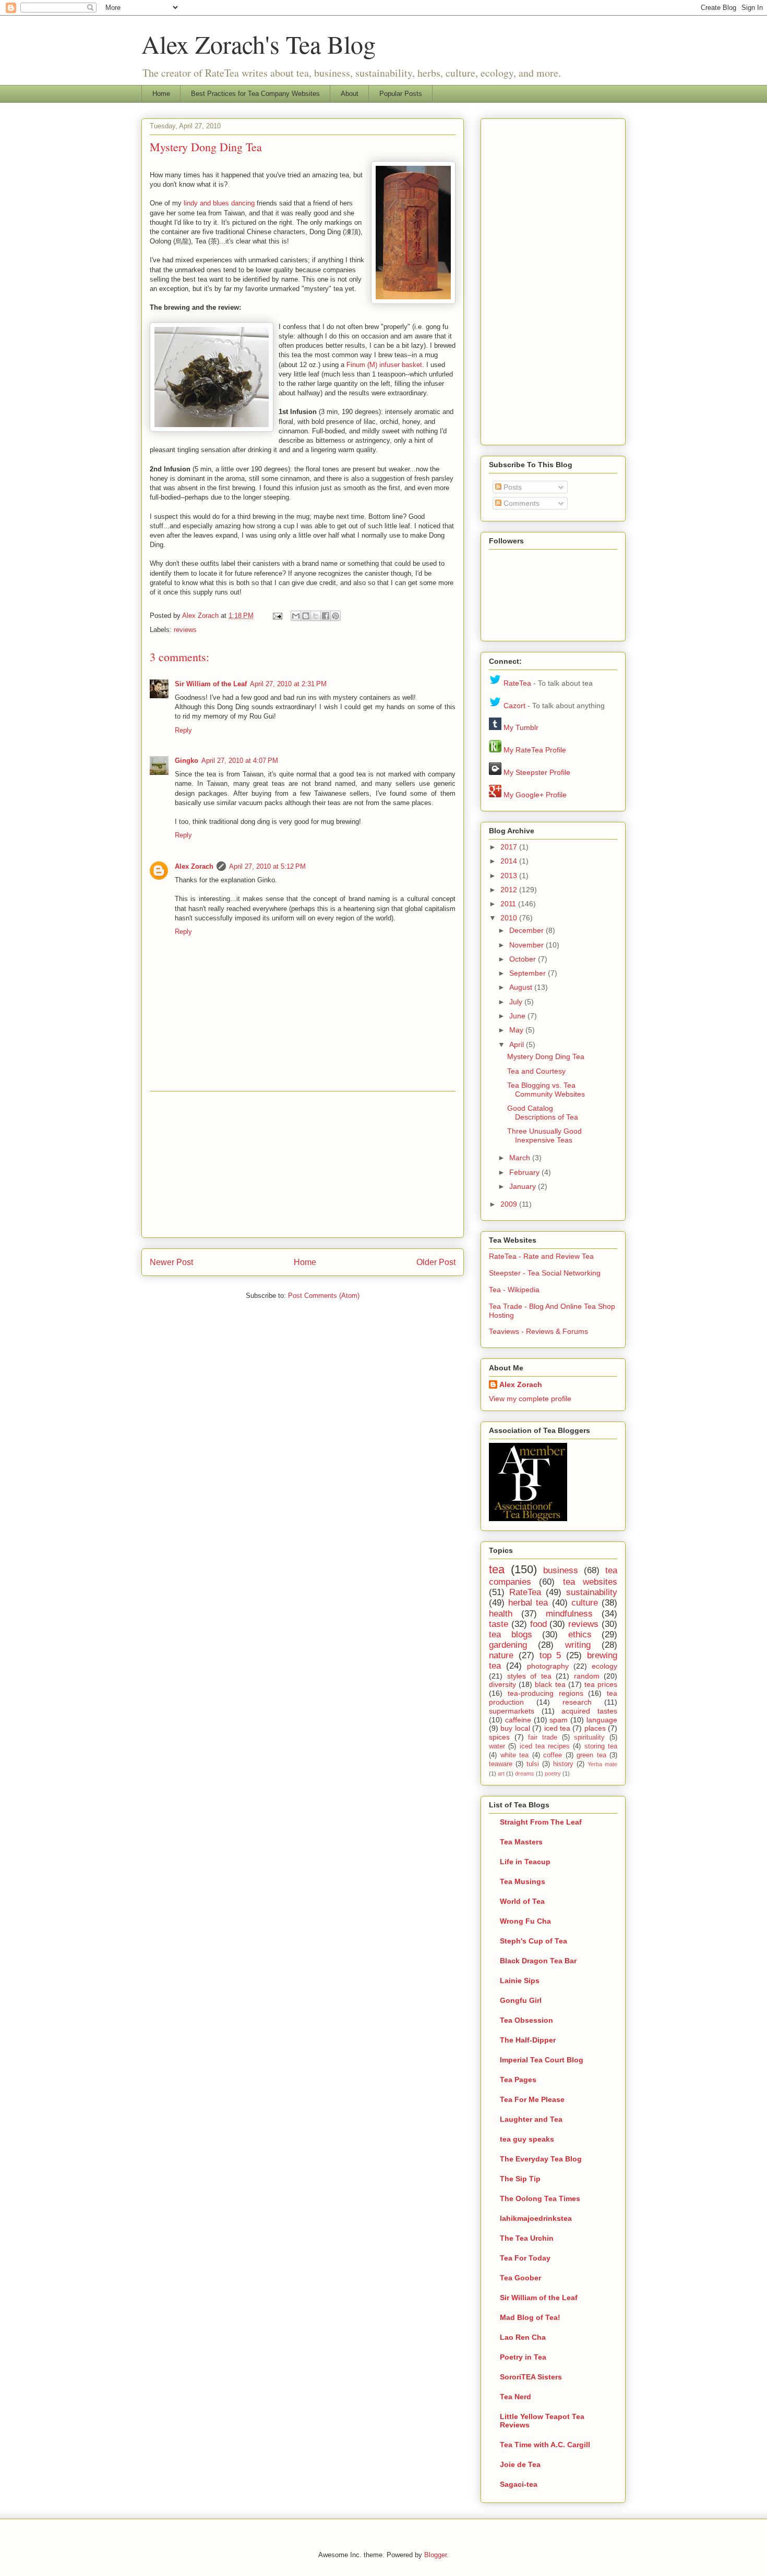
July (517, 1002)
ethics (580, 1635)
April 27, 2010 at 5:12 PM (267, 866)
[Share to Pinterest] (335, 616)
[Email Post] (277, 616)
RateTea (517, 683)
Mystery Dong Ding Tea (546, 1056)
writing (578, 1645)
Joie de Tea (520, 2464)
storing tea (601, 1746)
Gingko (187, 761)
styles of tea (529, 1676)
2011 (509, 904)
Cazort (514, 706)
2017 (510, 847)
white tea (515, 1755)
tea (497, 1569)
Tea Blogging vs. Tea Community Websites (546, 1090)
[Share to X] (316, 616)
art (501, 1773)
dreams (525, 1773)
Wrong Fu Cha (525, 1921)
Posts (512, 487)
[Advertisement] (303, 1164)
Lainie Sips (520, 1980)
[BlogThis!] (306, 616)
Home (161, 94)
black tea (550, 1684)
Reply (183, 730)
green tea (591, 1755)
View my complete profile (530, 1399)
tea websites (590, 1582)
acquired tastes (589, 1711)
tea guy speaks (527, 2139)
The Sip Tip (520, 2179)
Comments (520, 503)
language (602, 1720)
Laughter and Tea (531, 2119)
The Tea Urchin (527, 2238)
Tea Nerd (516, 2397)
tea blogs (511, 1635)
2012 (510, 890)
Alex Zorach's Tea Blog (259, 44)
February (525, 1172)
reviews (185, 630)
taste (499, 1624)
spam (559, 1720)
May (517, 1030)
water (497, 1746)
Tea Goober (520, 2278)
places (595, 1728)
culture (585, 1603)
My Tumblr (521, 727)
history (563, 1764)
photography (548, 1666)
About (350, 94)
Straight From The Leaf (541, 1822)
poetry (553, 1773)
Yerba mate (602, 1764)
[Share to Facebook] (326, 616)
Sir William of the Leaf (211, 684)
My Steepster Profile (537, 772)
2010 (510, 918)
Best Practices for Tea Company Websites (255, 94)
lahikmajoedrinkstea (536, 2218)
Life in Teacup (525, 1862)
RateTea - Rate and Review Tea (541, 1256)
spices (499, 1737)
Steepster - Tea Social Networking (545, 1273)
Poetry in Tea (523, 2357)
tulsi (533, 1764)
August (522, 987)
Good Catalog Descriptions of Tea (543, 1113)
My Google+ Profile (535, 795)
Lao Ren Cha (523, 2337)
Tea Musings (523, 1881)
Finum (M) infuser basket (384, 365)
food (538, 1624)
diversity (502, 1684)
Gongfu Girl (521, 2000)
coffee (553, 1755)
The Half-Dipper (528, 2040)
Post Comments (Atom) (324, 1296)
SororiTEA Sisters (531, 2377)
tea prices (601, 1684)
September (529, 973)
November (528, 945)
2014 (510, 861)
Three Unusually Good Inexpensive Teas (544, 1135)
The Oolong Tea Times (540, 2198)
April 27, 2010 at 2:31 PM (288, 684)
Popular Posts (401, 94)
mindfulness (569, 1614)
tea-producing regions (546, 1693)
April (518, 1044)
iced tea (557, 1728)
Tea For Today (525, 2258)
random (587, 1676)
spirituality (589, 1737)
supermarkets (512, 1711)
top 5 (550, 1655)
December (528, 930)
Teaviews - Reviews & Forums (538, 1331)
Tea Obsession (526, 2020)
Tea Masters (521, 1842)
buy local (515, 1728)
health (501, 1614)
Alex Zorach (201, 616)
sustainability (592, 1592)
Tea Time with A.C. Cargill (545, 2445)
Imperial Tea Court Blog (542, 2060)
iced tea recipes (545, 1746)
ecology (604, 1666)
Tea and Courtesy (536, 1071)
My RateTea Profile (535, 750)
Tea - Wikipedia (514, 1290)
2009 (510, 1204)
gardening (508, 1645)
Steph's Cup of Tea (534, 1941)
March (521, 1158)
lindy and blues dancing (219, 203)
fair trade (543, 1737)
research (577, 1702)
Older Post (436, 1262)
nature (501, 1655)
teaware (501, 1764)
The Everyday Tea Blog (541, 2159)
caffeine (518, 1720)
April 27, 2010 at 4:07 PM (240, 761)
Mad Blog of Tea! (530, 2317)
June (518, 1016)
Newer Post (171, 1262)
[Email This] (296, 616)
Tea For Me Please (532, 2099)
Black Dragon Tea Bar (538, 1961)
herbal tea (528, 1603)
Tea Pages (518, 2080)
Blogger (435, 2555)
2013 (510, 876)
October (524, 959)
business (561, 1570)
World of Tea (522, 1901)
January (524, 1186)
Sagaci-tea (519, 2484)
